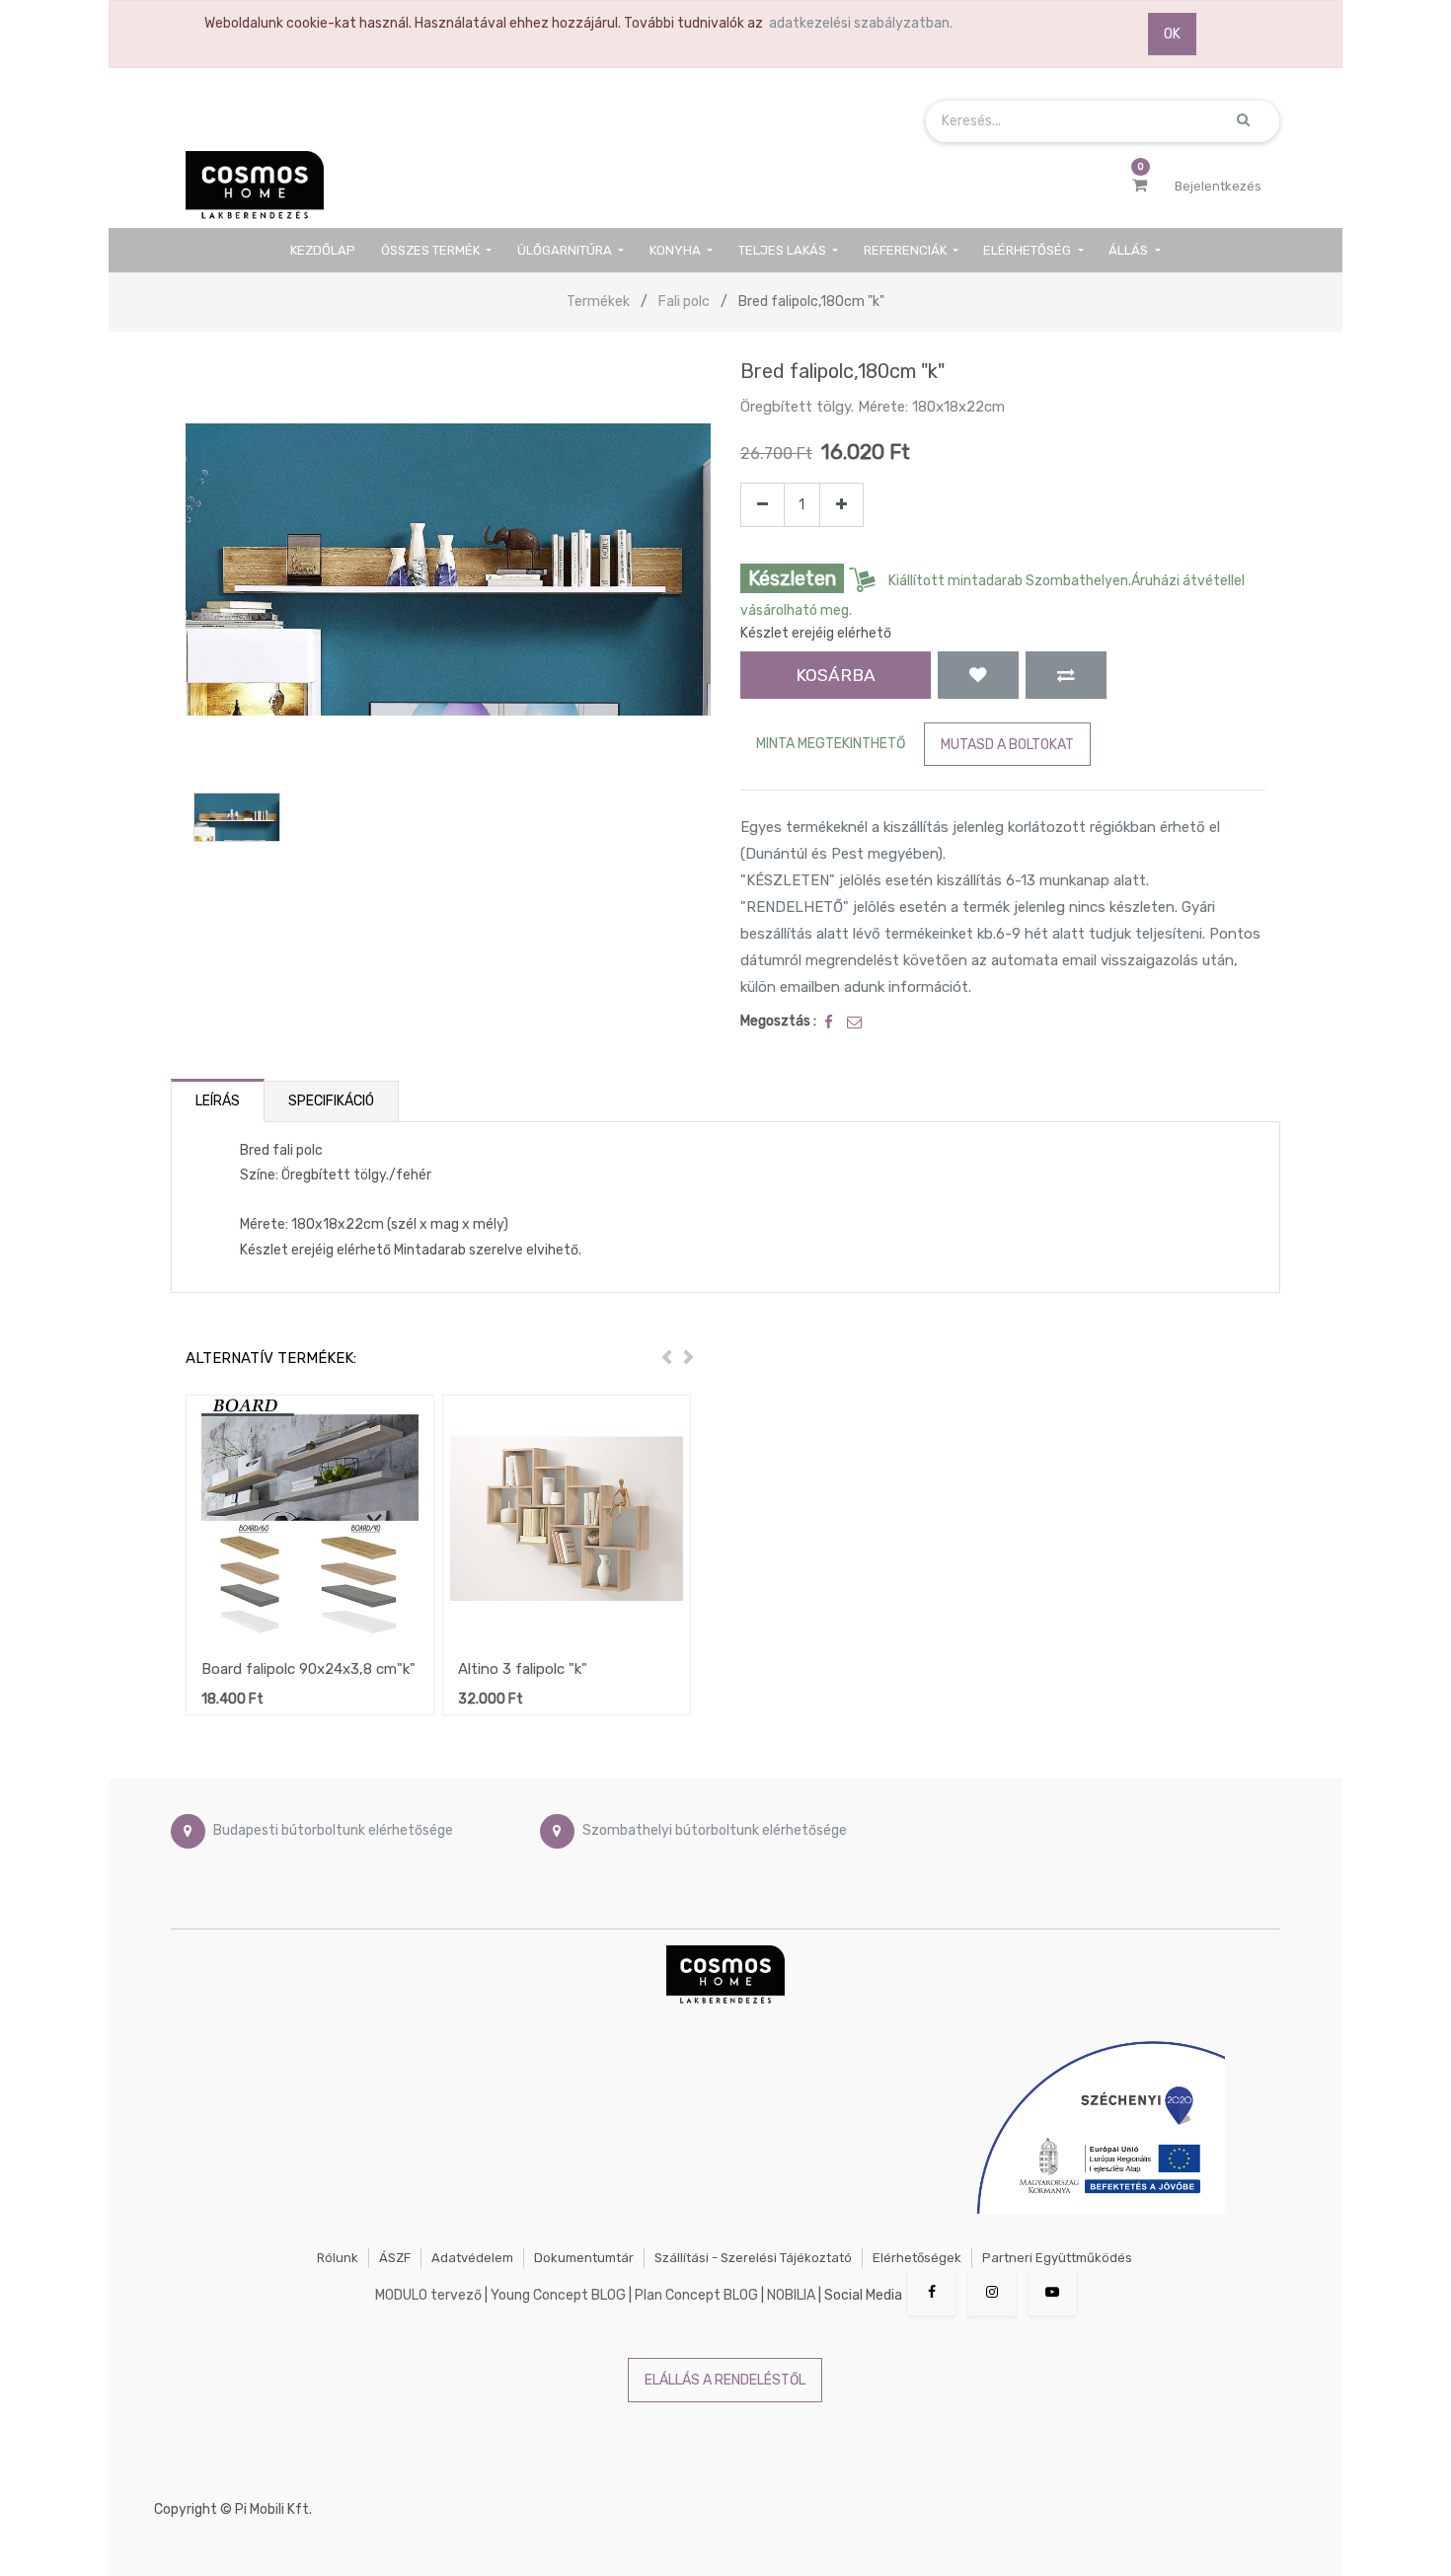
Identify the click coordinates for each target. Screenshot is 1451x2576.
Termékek (598, 302)
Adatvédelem (472, 2258)
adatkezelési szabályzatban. (861, 23)
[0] (1140, 186)
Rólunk (338, 2258)
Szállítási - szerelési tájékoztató (753, 2258)
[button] (978, 675)
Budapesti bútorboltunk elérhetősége (333, 1831)
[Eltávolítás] (763, 505)
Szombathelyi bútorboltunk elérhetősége (715, 1831)
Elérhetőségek (917, 2258)
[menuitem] (324, 250)
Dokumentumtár (584, 2258)
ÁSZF (395, 2258)
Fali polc (684, 302)
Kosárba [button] (836, 675)
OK (1172, 34)
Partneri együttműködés (1057, 2258)
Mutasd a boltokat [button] (1007, 745)
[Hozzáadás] (841, 505)
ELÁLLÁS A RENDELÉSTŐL (725, 2380)
